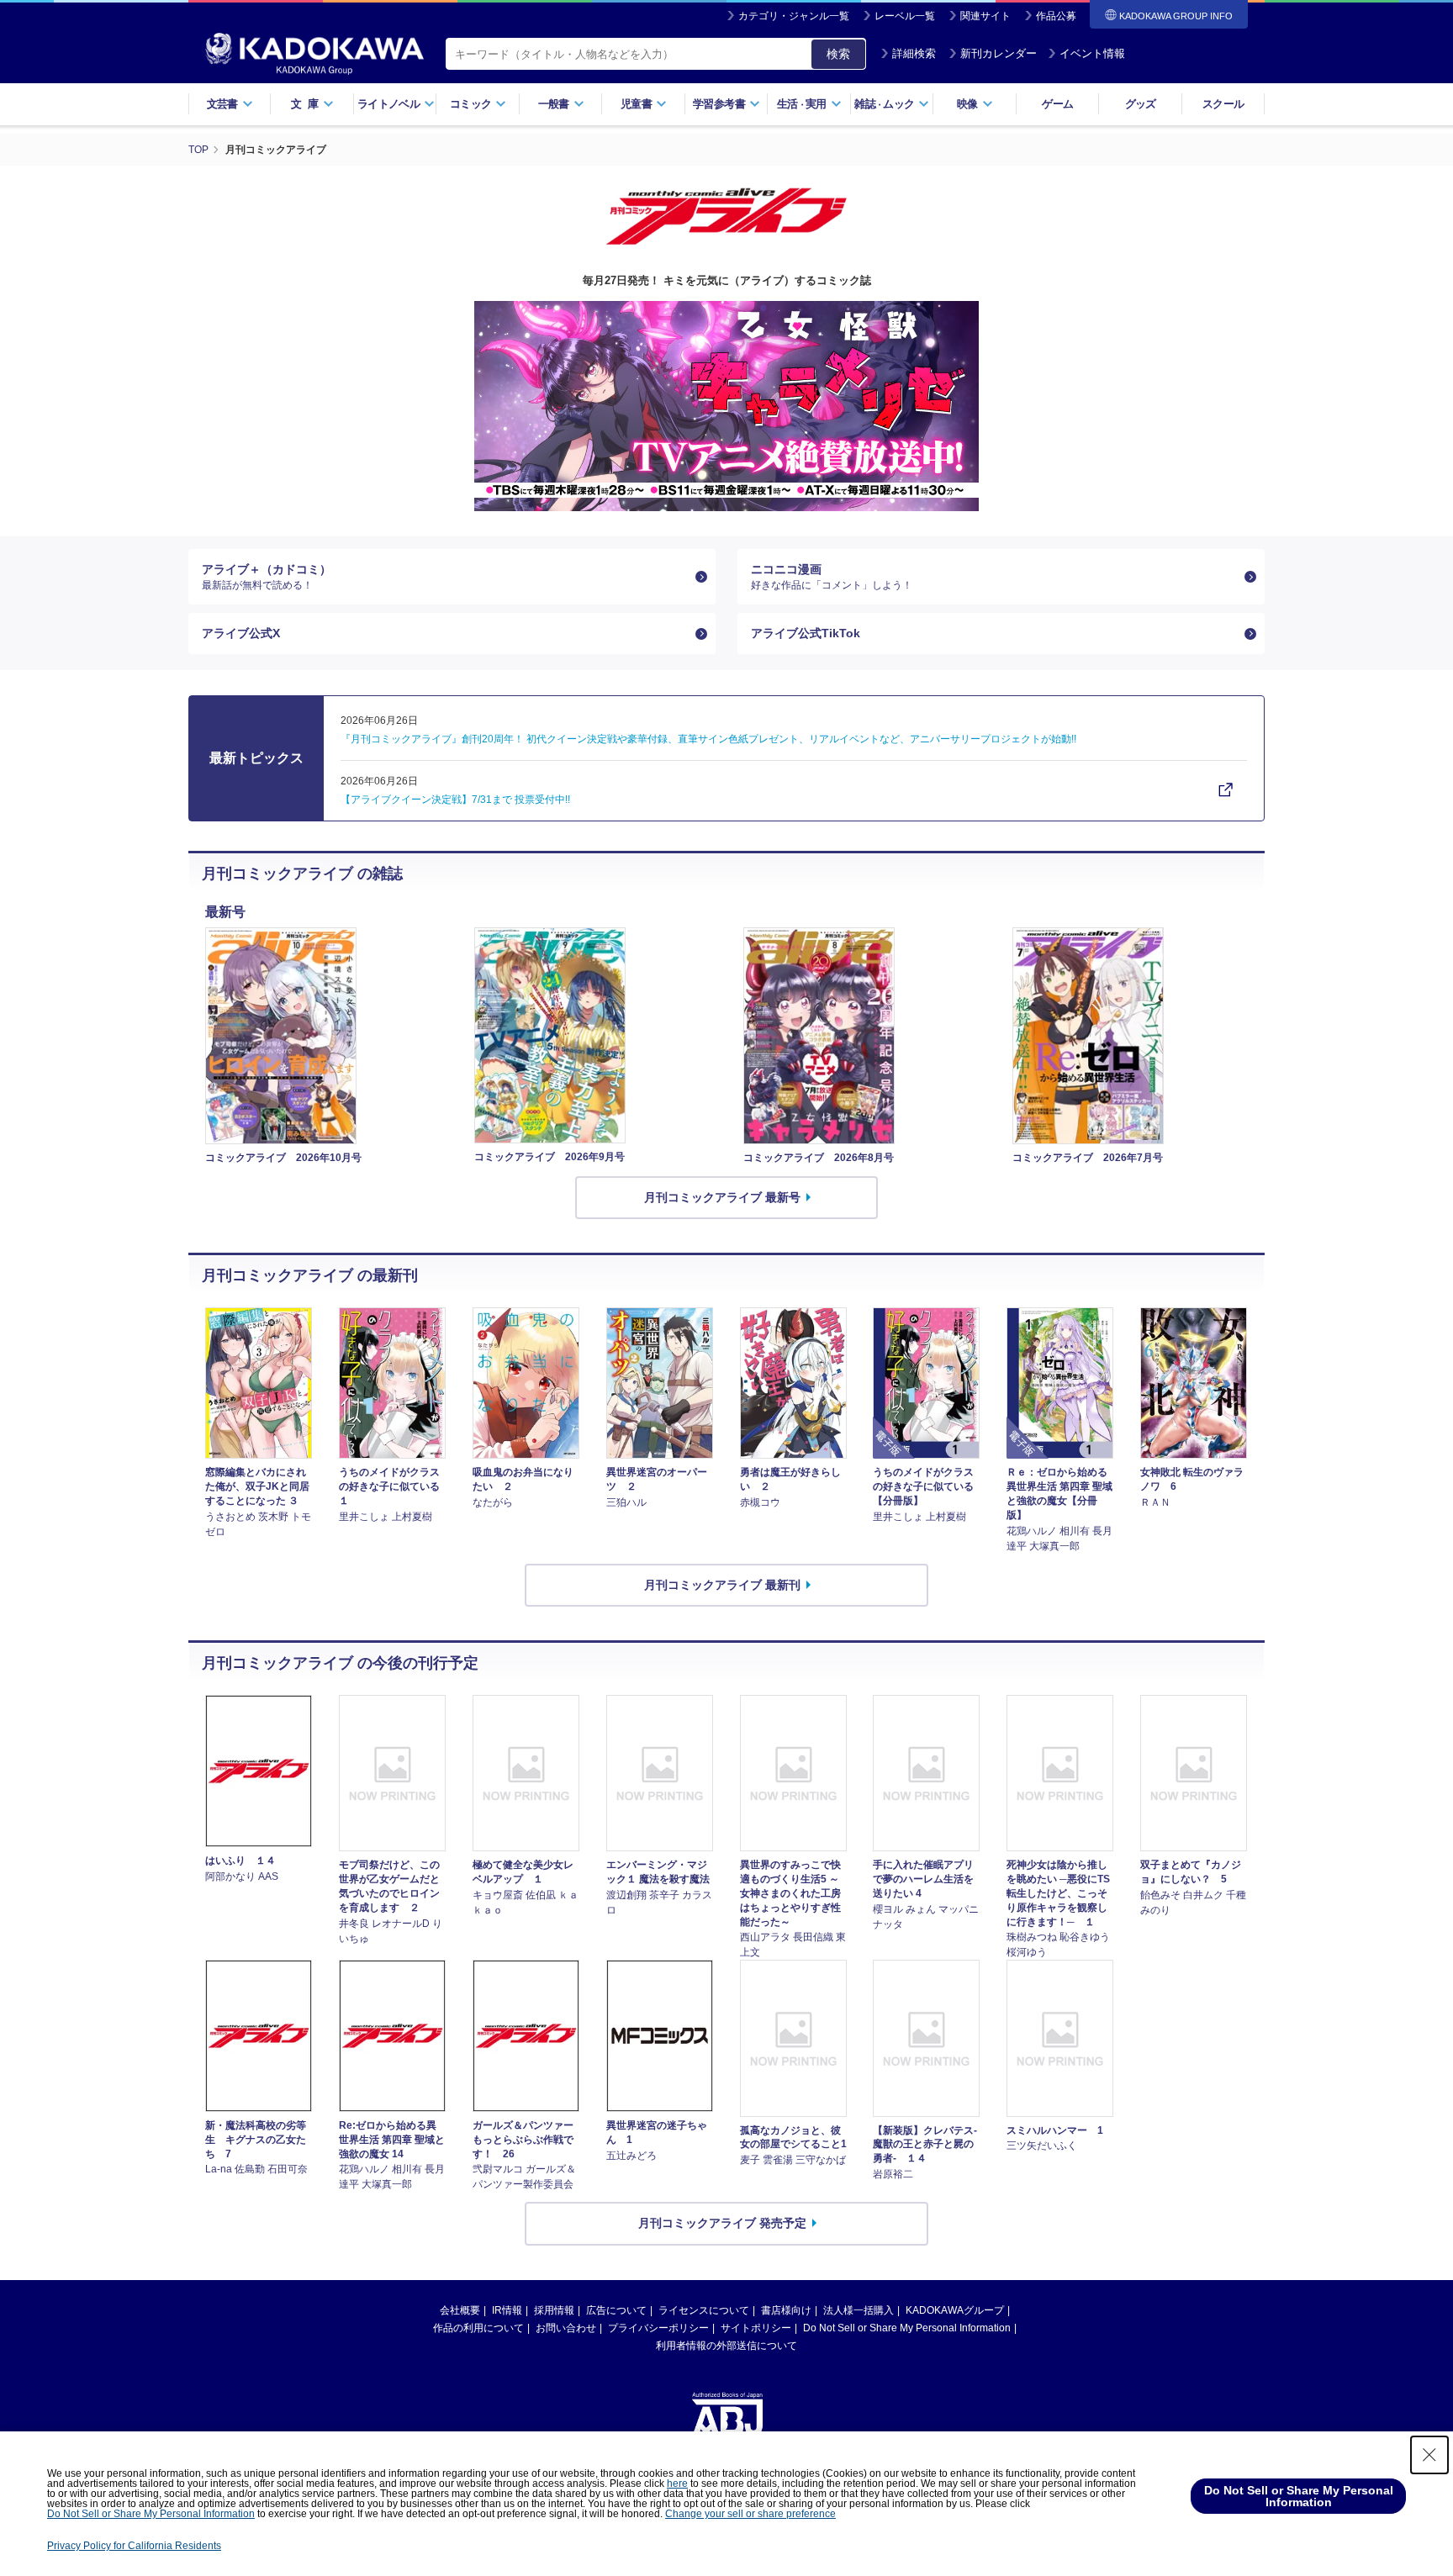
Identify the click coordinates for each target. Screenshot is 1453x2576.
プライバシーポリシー (658, 2328)
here (677, 2484)
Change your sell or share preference (750, 2514)
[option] (726, 406)
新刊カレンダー (999, 53)
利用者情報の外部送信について (726, 2346)
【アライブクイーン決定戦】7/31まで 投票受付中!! (455, 800)
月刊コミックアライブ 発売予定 (722, 2223)
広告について (616, 2310)
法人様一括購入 (859, 2310)
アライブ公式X (241, 633)
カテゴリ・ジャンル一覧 (794, 16)
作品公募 (1056, 16)
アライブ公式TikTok (806, 633)
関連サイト (985, 16)
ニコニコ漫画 (832, 577)
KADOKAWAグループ (955, 2310)
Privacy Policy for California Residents (134, 2546)
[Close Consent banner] (1429, 2455)
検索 (838, 54)
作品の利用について (478, 2328)
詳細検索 (914, 53)
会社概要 (460, 2310)
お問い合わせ (566, 2328)
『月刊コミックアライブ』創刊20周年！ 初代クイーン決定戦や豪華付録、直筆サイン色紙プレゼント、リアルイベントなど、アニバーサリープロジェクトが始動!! (708, 739)
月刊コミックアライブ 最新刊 (722, 1585)
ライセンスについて (704, 2310)
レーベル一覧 (905, 16)
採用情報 (554, 2310)
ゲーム (1057, 104)
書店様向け (786, 2310)
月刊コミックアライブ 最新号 (722, 1197)
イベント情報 (1092, 53)
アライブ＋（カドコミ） (267, 577)
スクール (1223, 104)
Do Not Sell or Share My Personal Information (907, 2328)
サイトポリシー (756, 2328)
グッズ (1141, 104)
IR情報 (507, 2310)
